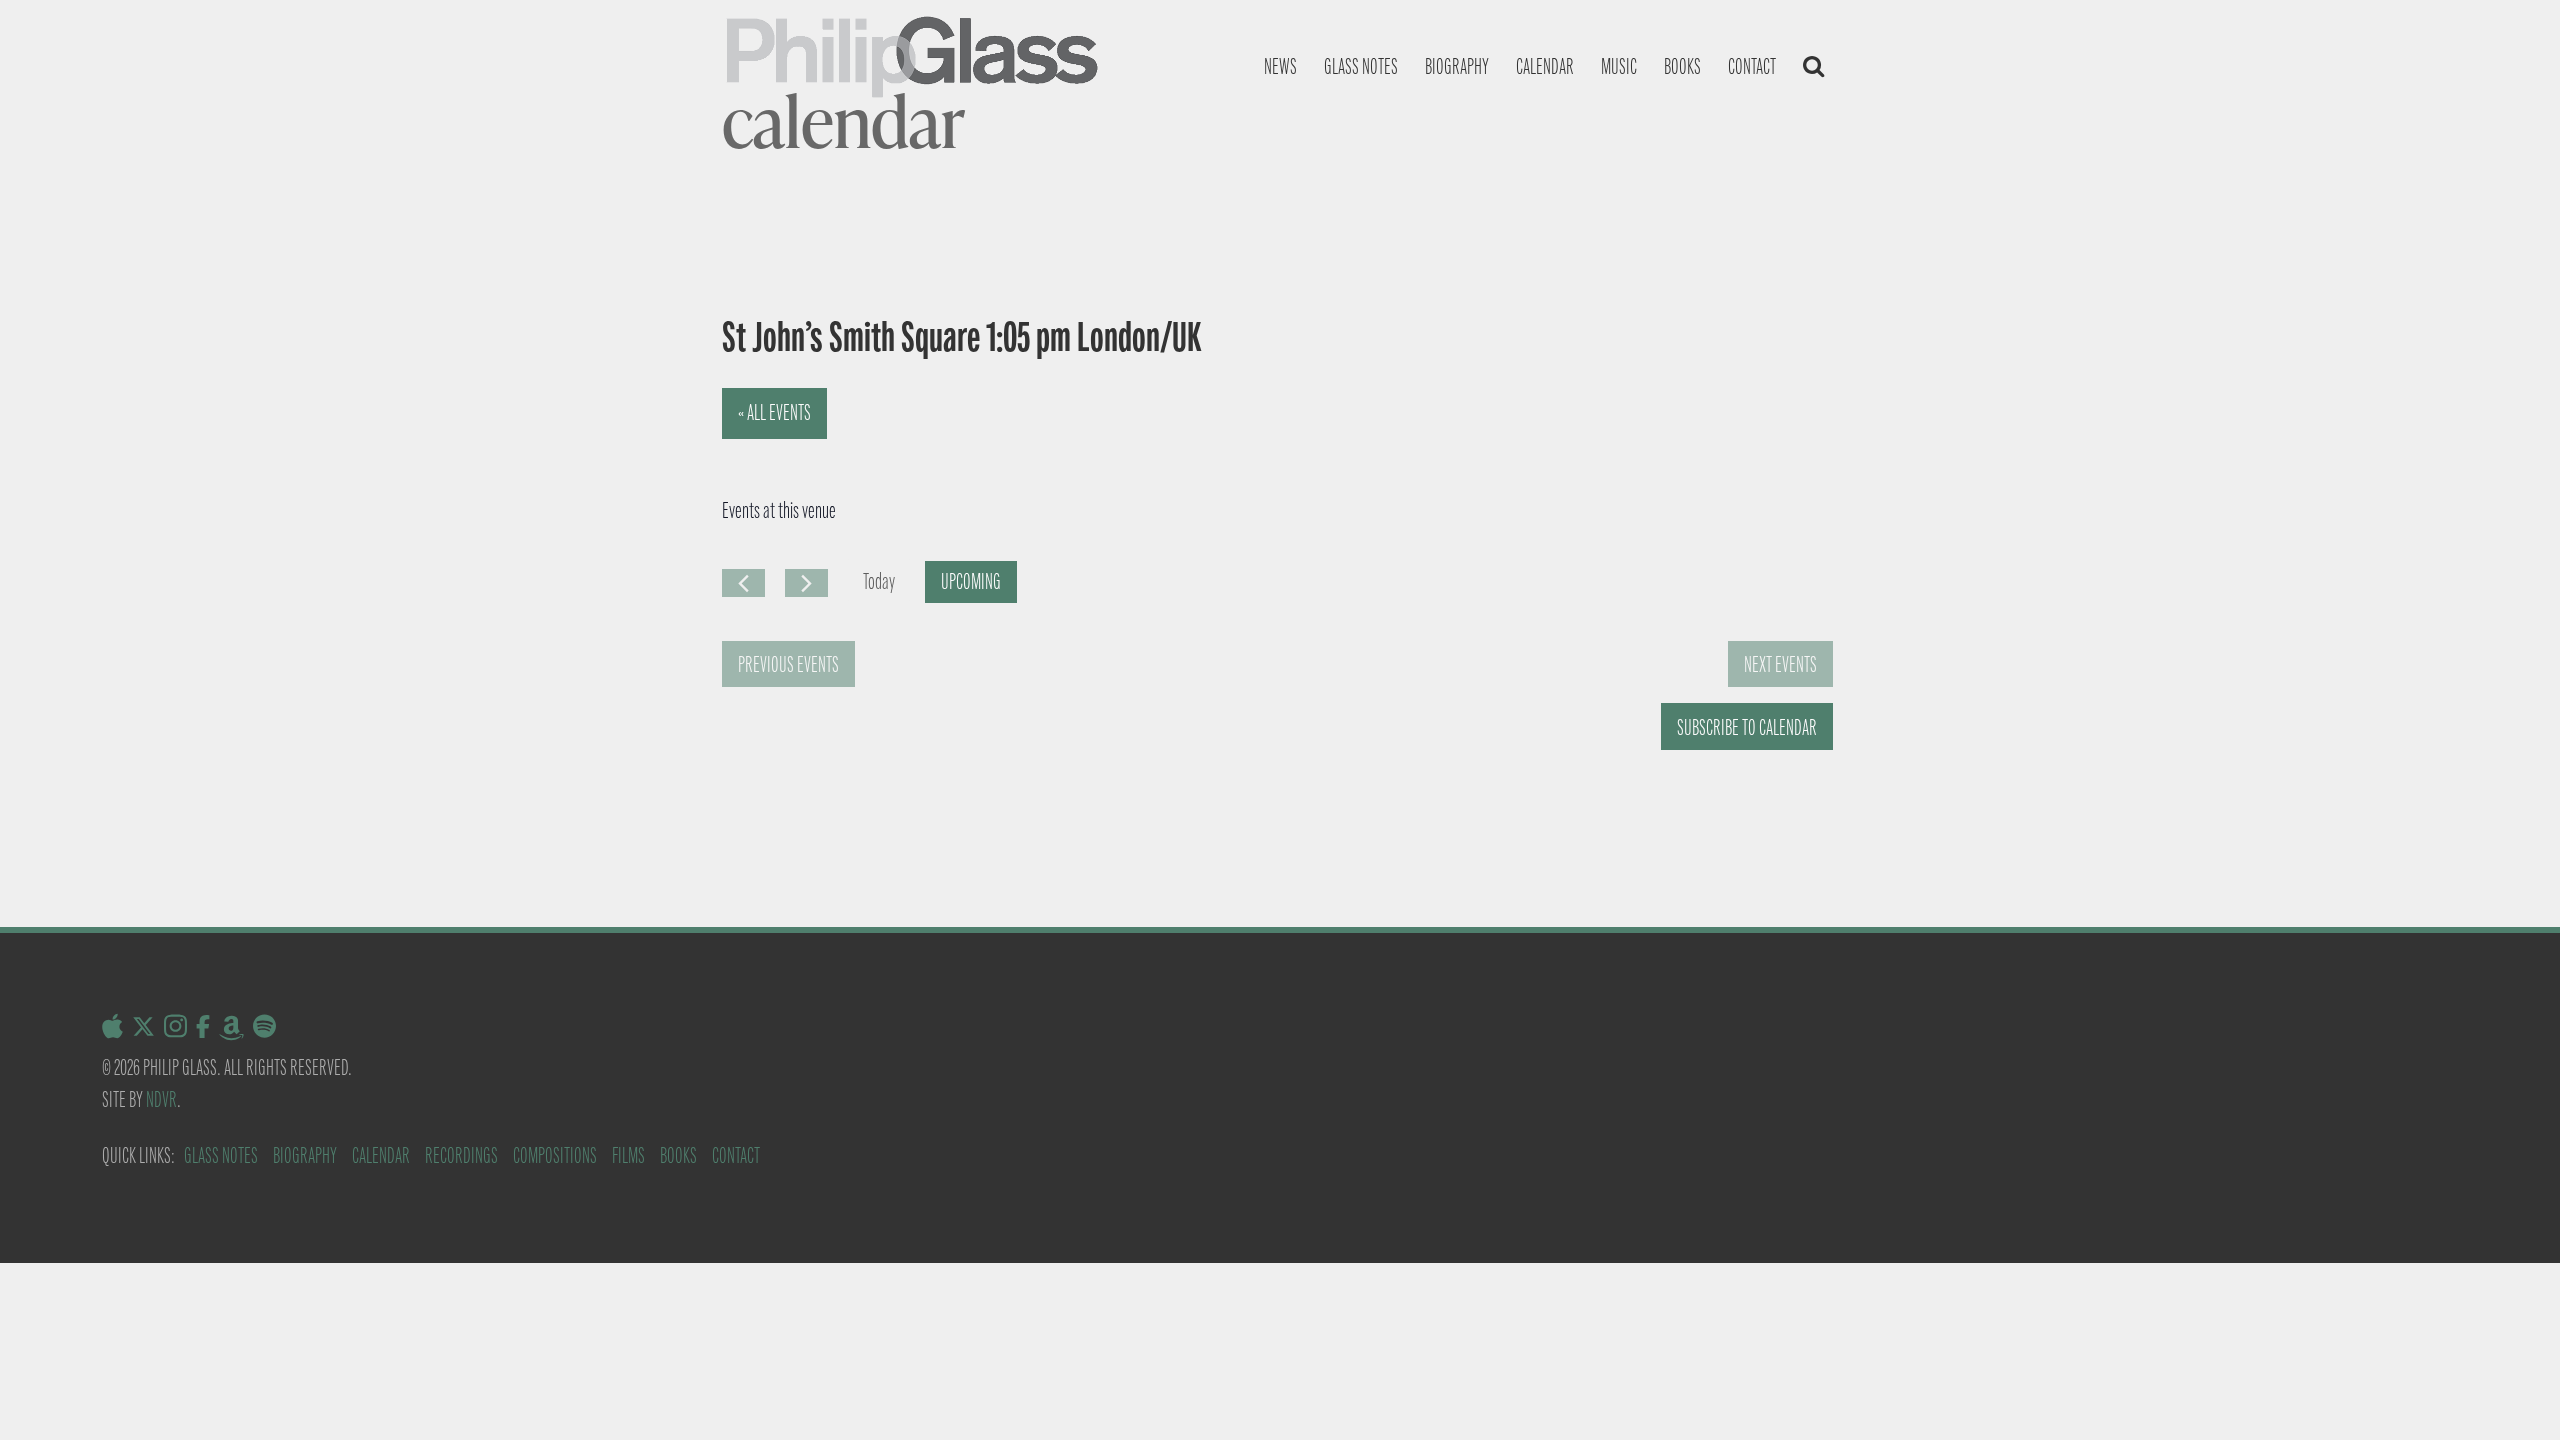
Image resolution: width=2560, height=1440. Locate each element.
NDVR (161, 1099)
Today (879, 581)
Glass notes (1361, 66)
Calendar (1545, 66)
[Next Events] (806, 583)
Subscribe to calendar (1747, 727)
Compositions (555, 1155)
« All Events (774, 412)
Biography (1457, 66)
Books (1682, 66)
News (1280, 66)
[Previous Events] (743, 583)
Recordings (461, 1155)
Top (2512, 1392)
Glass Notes (221, 1155)
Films (628, 1155)
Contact (1752, 66)
